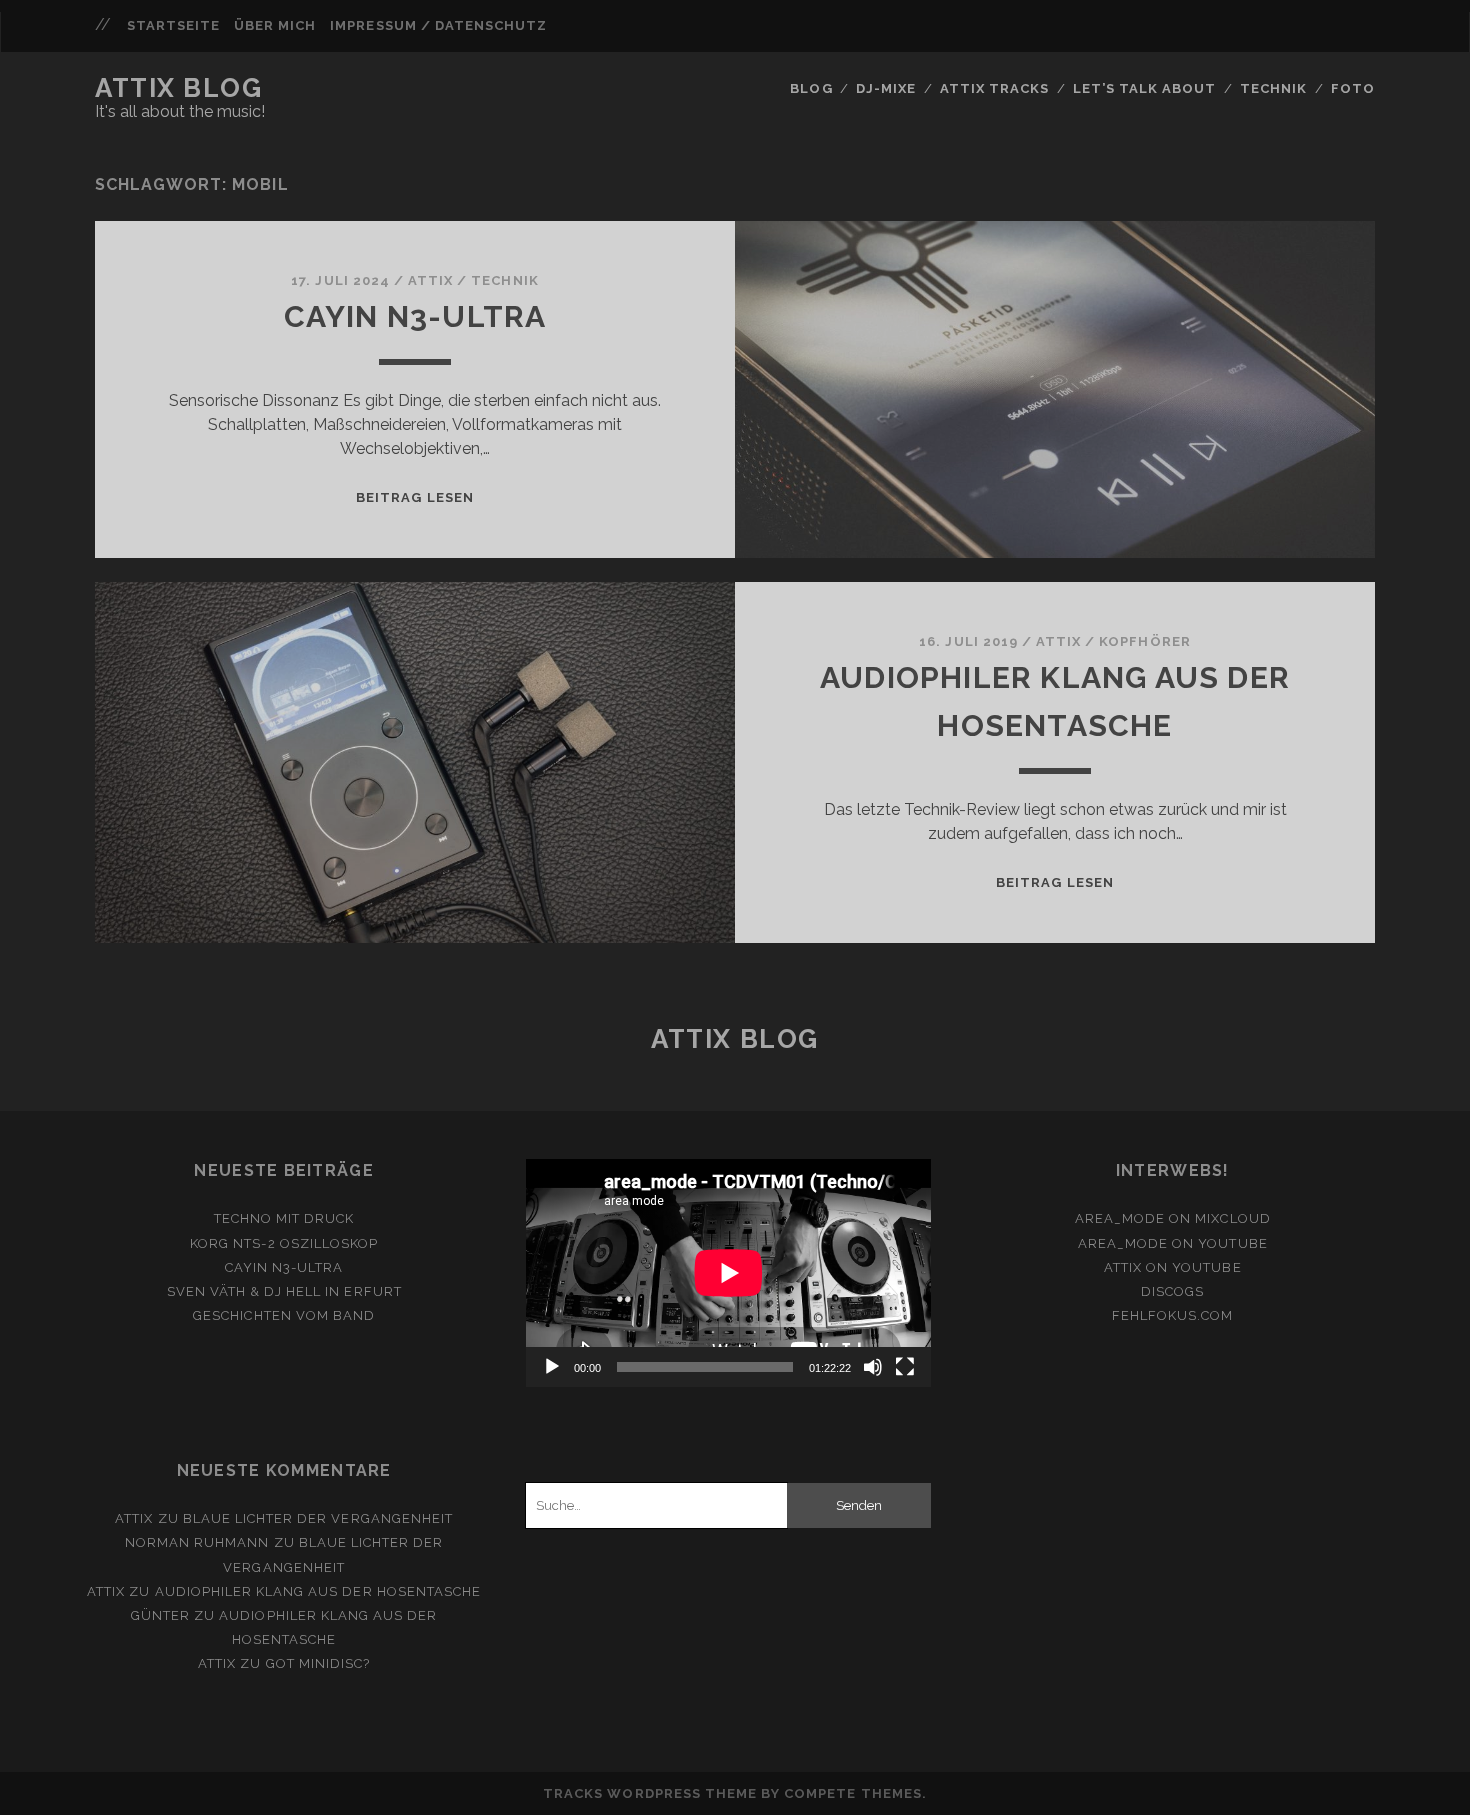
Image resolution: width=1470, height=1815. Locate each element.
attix (430, 280)
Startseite (173, 25)
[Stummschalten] (873, 1367)
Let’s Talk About (1145, 88)
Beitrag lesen (415, 497)
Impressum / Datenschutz (438, 25)
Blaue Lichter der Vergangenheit (318, 1518)
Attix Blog (179, 88)
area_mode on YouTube (1173, 1243)
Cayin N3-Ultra (415, 316)
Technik (1273, 88)
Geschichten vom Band (284, 1315)
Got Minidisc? (318, 1663)
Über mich (275, 25)
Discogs (1172, 1291)
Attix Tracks (995, 88)
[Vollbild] (905, 1367)
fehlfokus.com (1173, 1315)
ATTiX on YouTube (1173, 1267)
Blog (811, 88)
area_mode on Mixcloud (1173, 1218)
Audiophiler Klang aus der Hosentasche (318, 1591)
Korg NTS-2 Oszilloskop (284, 1243)
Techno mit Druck (284, 1218)
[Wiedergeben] (552, 1367)
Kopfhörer (1144, 641)
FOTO (1353, 88)
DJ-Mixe (886, 88)
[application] (728, 1273)
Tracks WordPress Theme (650, 1793)
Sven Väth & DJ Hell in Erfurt (284, 1291)
